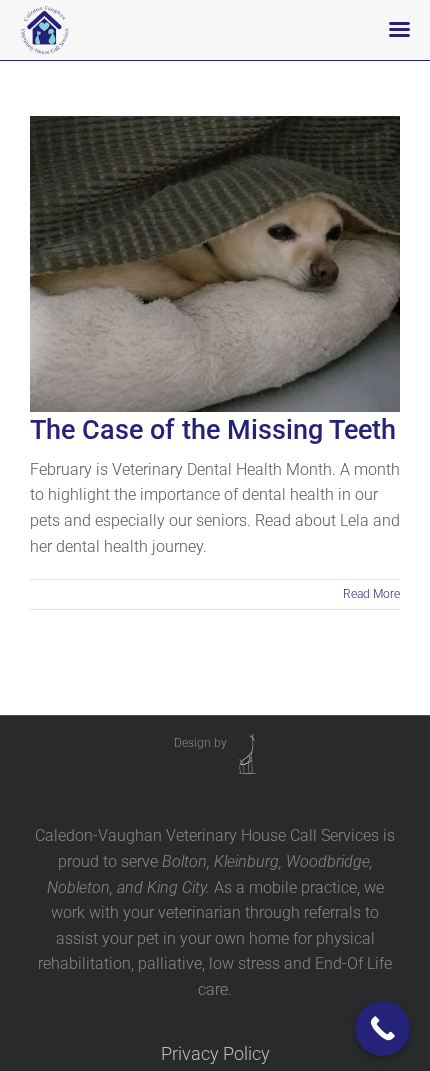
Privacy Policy (215, 1053)
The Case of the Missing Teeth (213, 430)
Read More (371, 594)
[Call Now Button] (382, 1028)
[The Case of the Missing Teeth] (215, 264)
